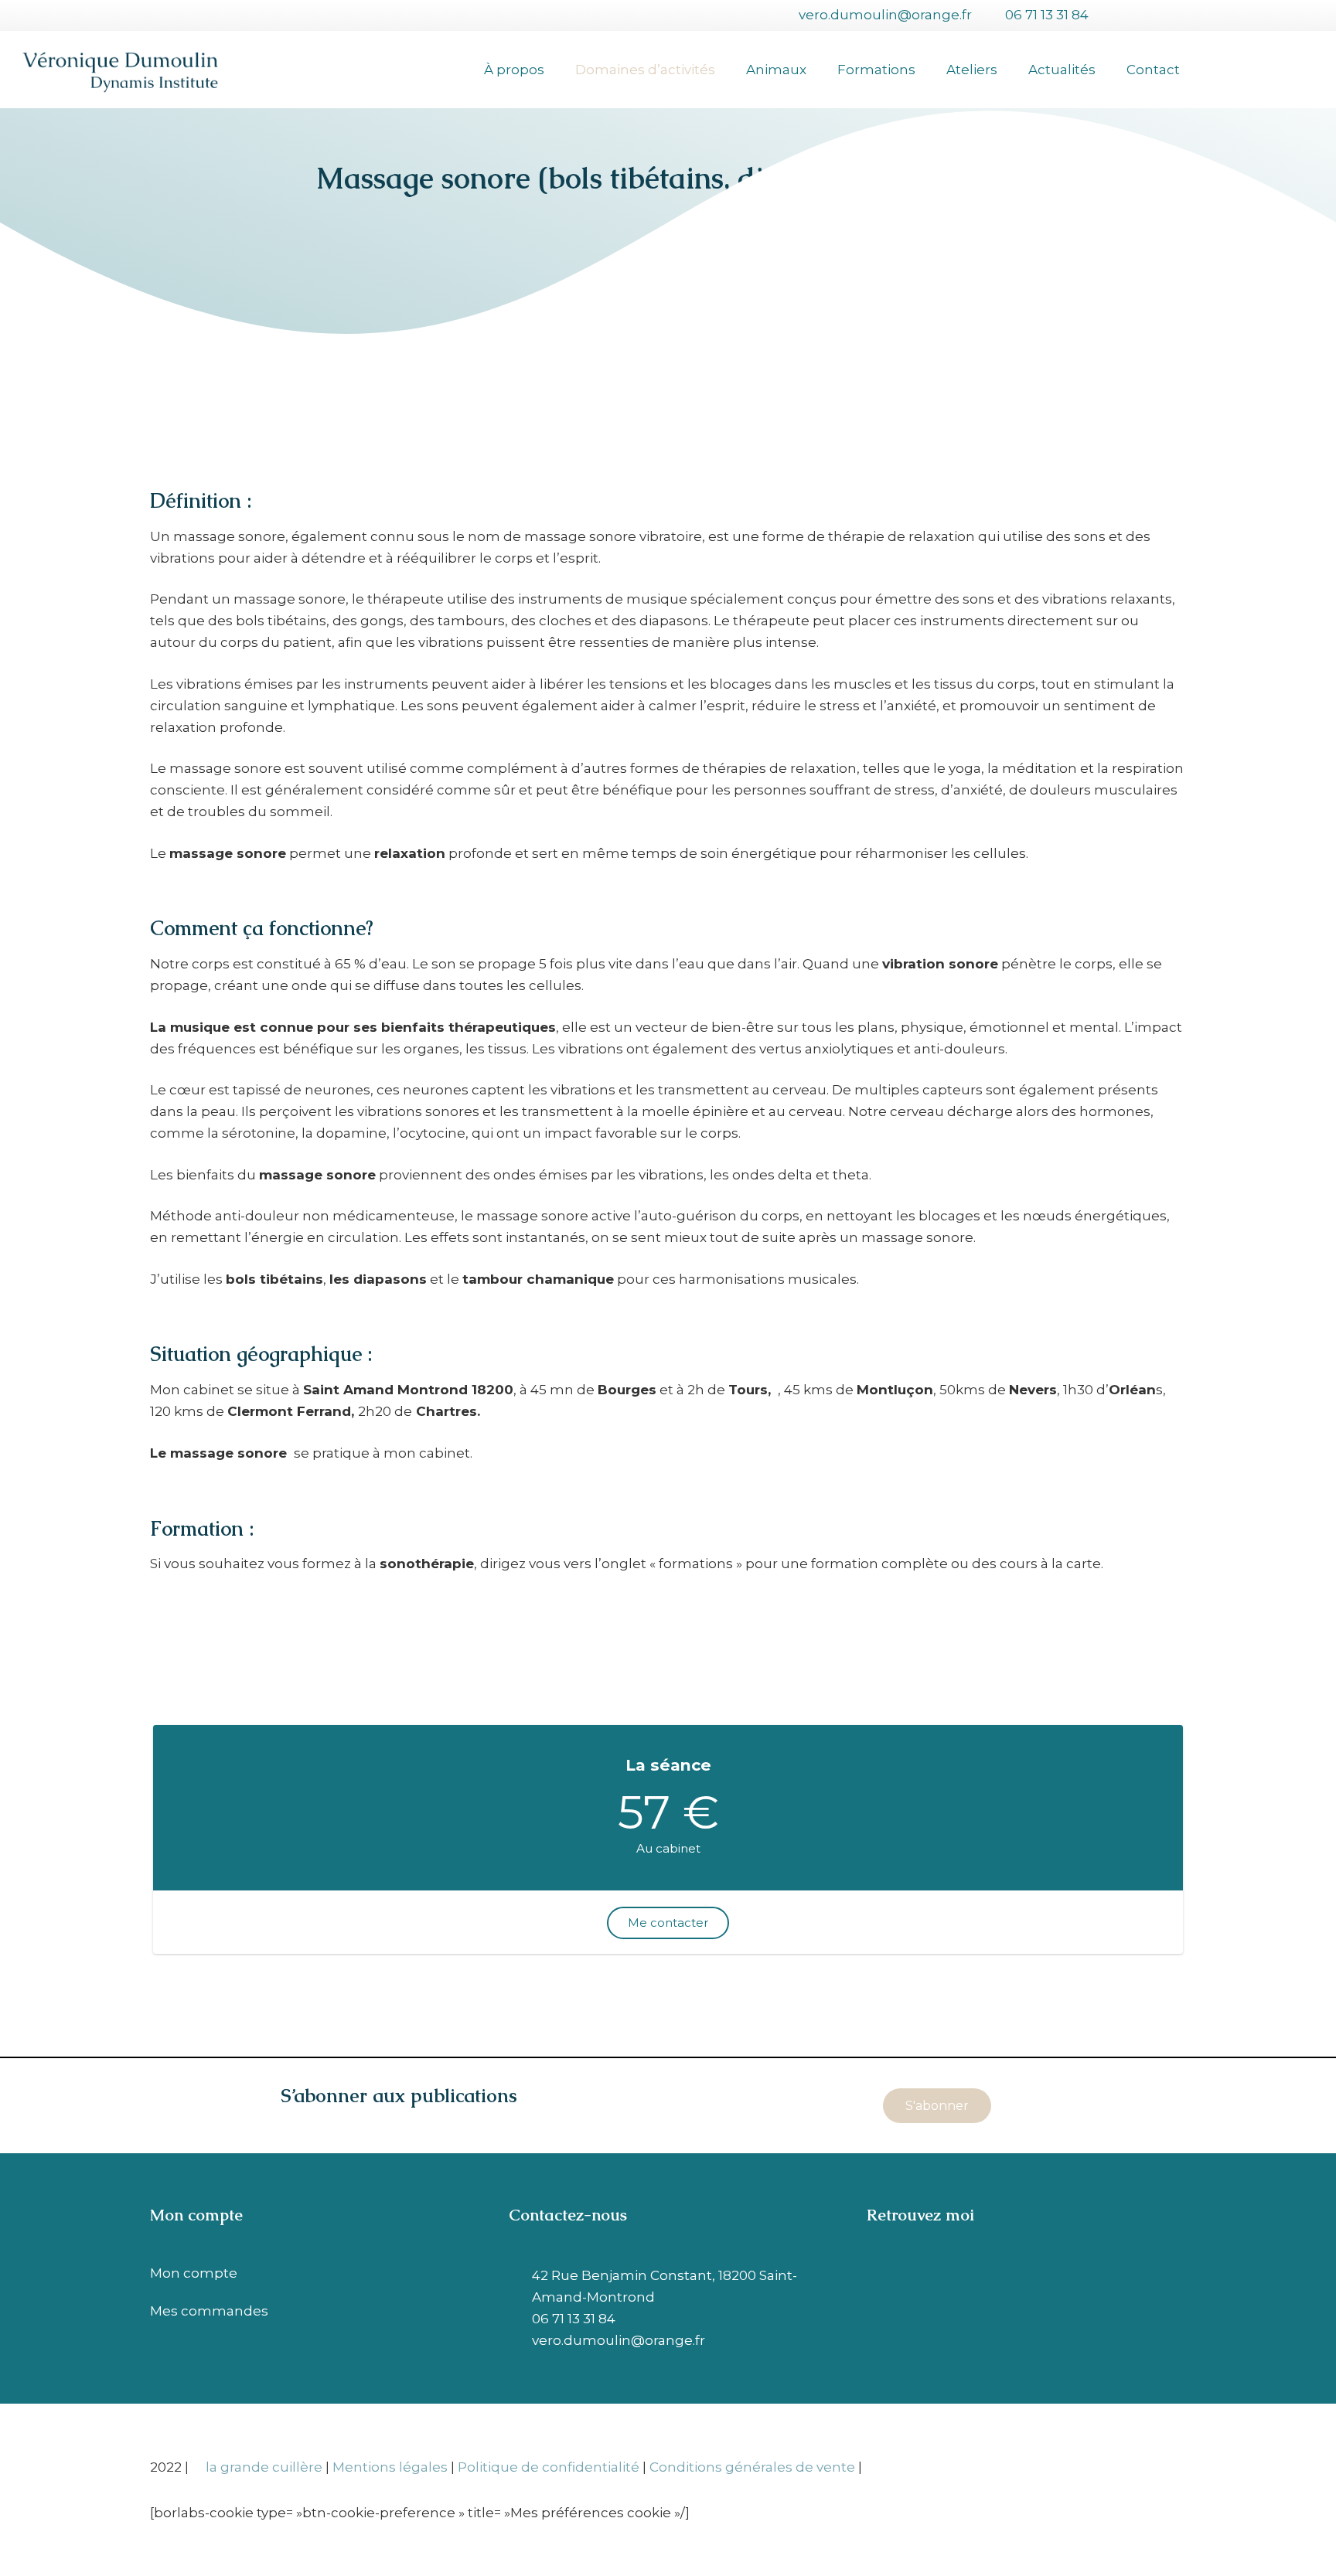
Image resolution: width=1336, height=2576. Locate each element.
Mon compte (194, 2273)
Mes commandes (209, 2311)
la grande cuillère (264, 2467)
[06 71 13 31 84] (521, 2319)
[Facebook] (1120, 15)
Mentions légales (390, 2467)
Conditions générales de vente (752, 2467)
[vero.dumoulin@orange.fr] (521, 2340)
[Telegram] (1147, 15)
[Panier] (1217, 70)
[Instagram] (1173, 15)
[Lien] (120, 70)
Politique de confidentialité (549, 2467)
